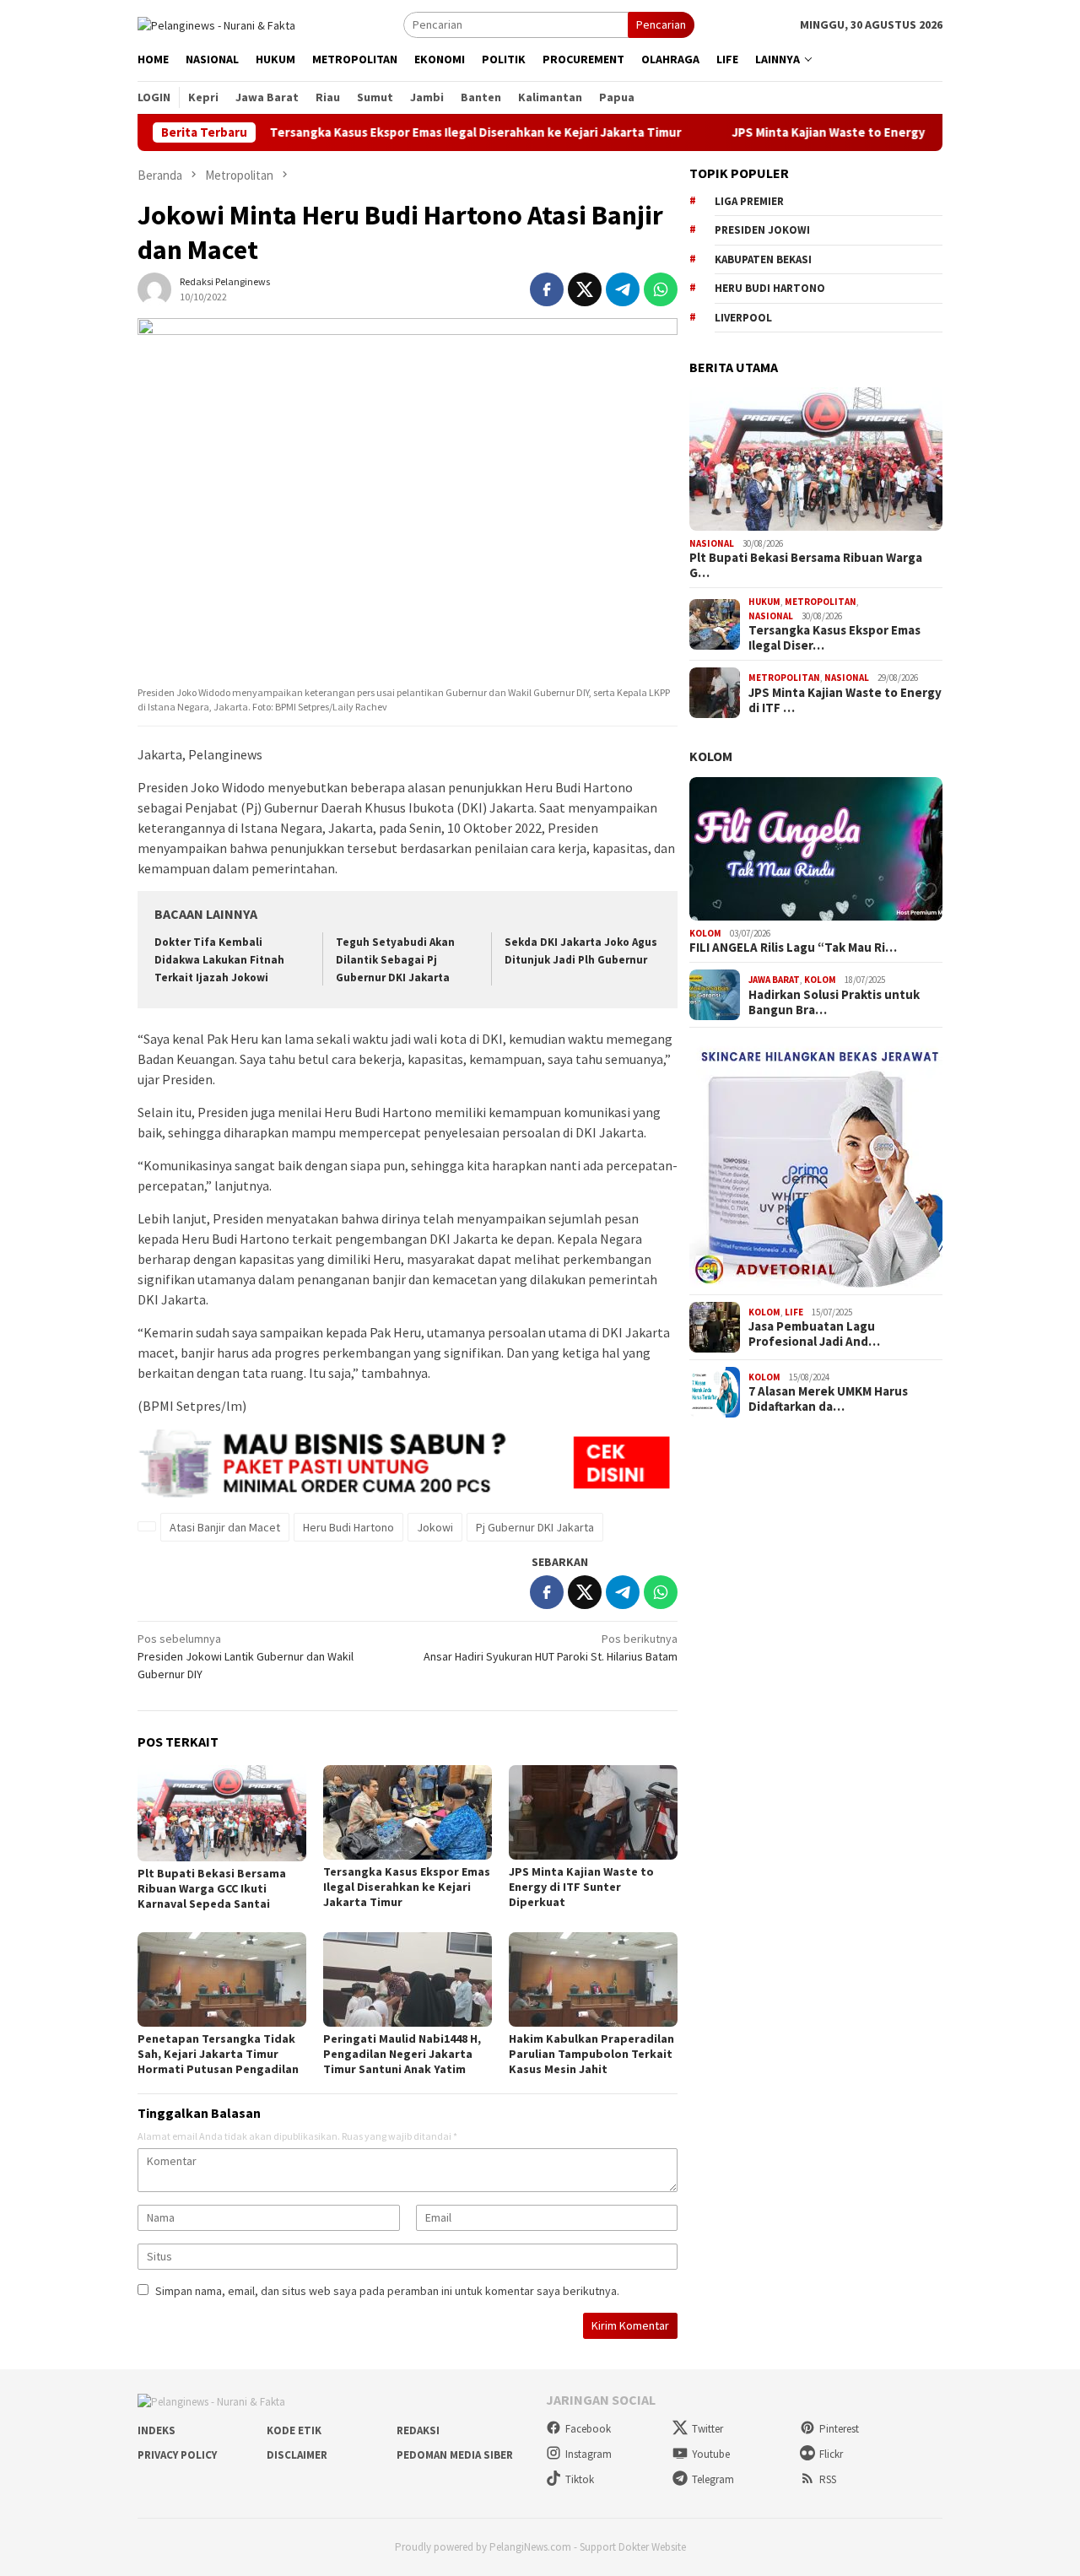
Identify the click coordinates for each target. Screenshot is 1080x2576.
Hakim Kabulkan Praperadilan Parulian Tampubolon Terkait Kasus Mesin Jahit (591, 2054)
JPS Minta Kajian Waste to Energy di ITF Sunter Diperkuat (832, 132)
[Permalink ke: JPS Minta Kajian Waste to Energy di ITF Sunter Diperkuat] (593, 1812)
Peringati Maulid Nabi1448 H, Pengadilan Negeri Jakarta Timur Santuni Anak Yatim (402, 2054)
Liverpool (743, 318)
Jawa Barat (774, 980)
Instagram (589, 2454)
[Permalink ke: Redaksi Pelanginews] (154, 288)
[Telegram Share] (623, 289)
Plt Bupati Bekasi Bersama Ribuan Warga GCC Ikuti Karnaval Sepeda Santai (212, 1888)
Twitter (707, 2429)
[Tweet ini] (585, 289)
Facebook (588, 2429)
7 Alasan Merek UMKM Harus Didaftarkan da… (828, 1399)
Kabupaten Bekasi (763, 259)
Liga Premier (749, 201)
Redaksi (418, 2430)
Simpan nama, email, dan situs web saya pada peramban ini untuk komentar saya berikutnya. (387, 2291)
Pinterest (839, 2429)
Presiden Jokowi (762, 230)
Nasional (712, 543)
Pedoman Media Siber (455, 2455)
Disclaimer (297, 2455)
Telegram (713, 2479)
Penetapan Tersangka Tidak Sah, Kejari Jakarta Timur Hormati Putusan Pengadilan (218, 2054)
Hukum (764, 602)
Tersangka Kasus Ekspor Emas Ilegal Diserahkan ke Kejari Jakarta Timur (409, 132)
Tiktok (580, 2479)
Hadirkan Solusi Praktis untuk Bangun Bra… (834, 1002)
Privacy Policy (177, 2455)
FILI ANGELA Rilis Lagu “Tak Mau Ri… (793, 948)
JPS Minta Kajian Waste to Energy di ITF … (845, 700)
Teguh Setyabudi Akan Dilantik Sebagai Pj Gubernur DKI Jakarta (395, 960)
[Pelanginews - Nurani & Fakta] (216, 24)
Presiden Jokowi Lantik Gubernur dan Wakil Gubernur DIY (246, 1656)
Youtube (711, 2454)
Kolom (711, 756)
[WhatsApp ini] (661, 289)
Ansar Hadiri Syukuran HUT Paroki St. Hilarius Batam (551, 1647)
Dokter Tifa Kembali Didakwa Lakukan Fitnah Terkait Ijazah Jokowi (219, 960)
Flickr (831, 2454)
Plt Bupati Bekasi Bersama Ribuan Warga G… (806, 565)
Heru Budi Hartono (348, 1527)
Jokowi (435, 1527)
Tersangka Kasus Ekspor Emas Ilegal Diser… (834, 638)
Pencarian (661, 24)
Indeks (157, 2430)
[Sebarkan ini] (547, 289)
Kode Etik (294, 2430)
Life (794, 1312)
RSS (828, 2479)
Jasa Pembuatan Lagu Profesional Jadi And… (814, 1334)
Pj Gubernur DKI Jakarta (535, 1527)
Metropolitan (821, 602)
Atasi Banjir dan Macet (225, 1527)
